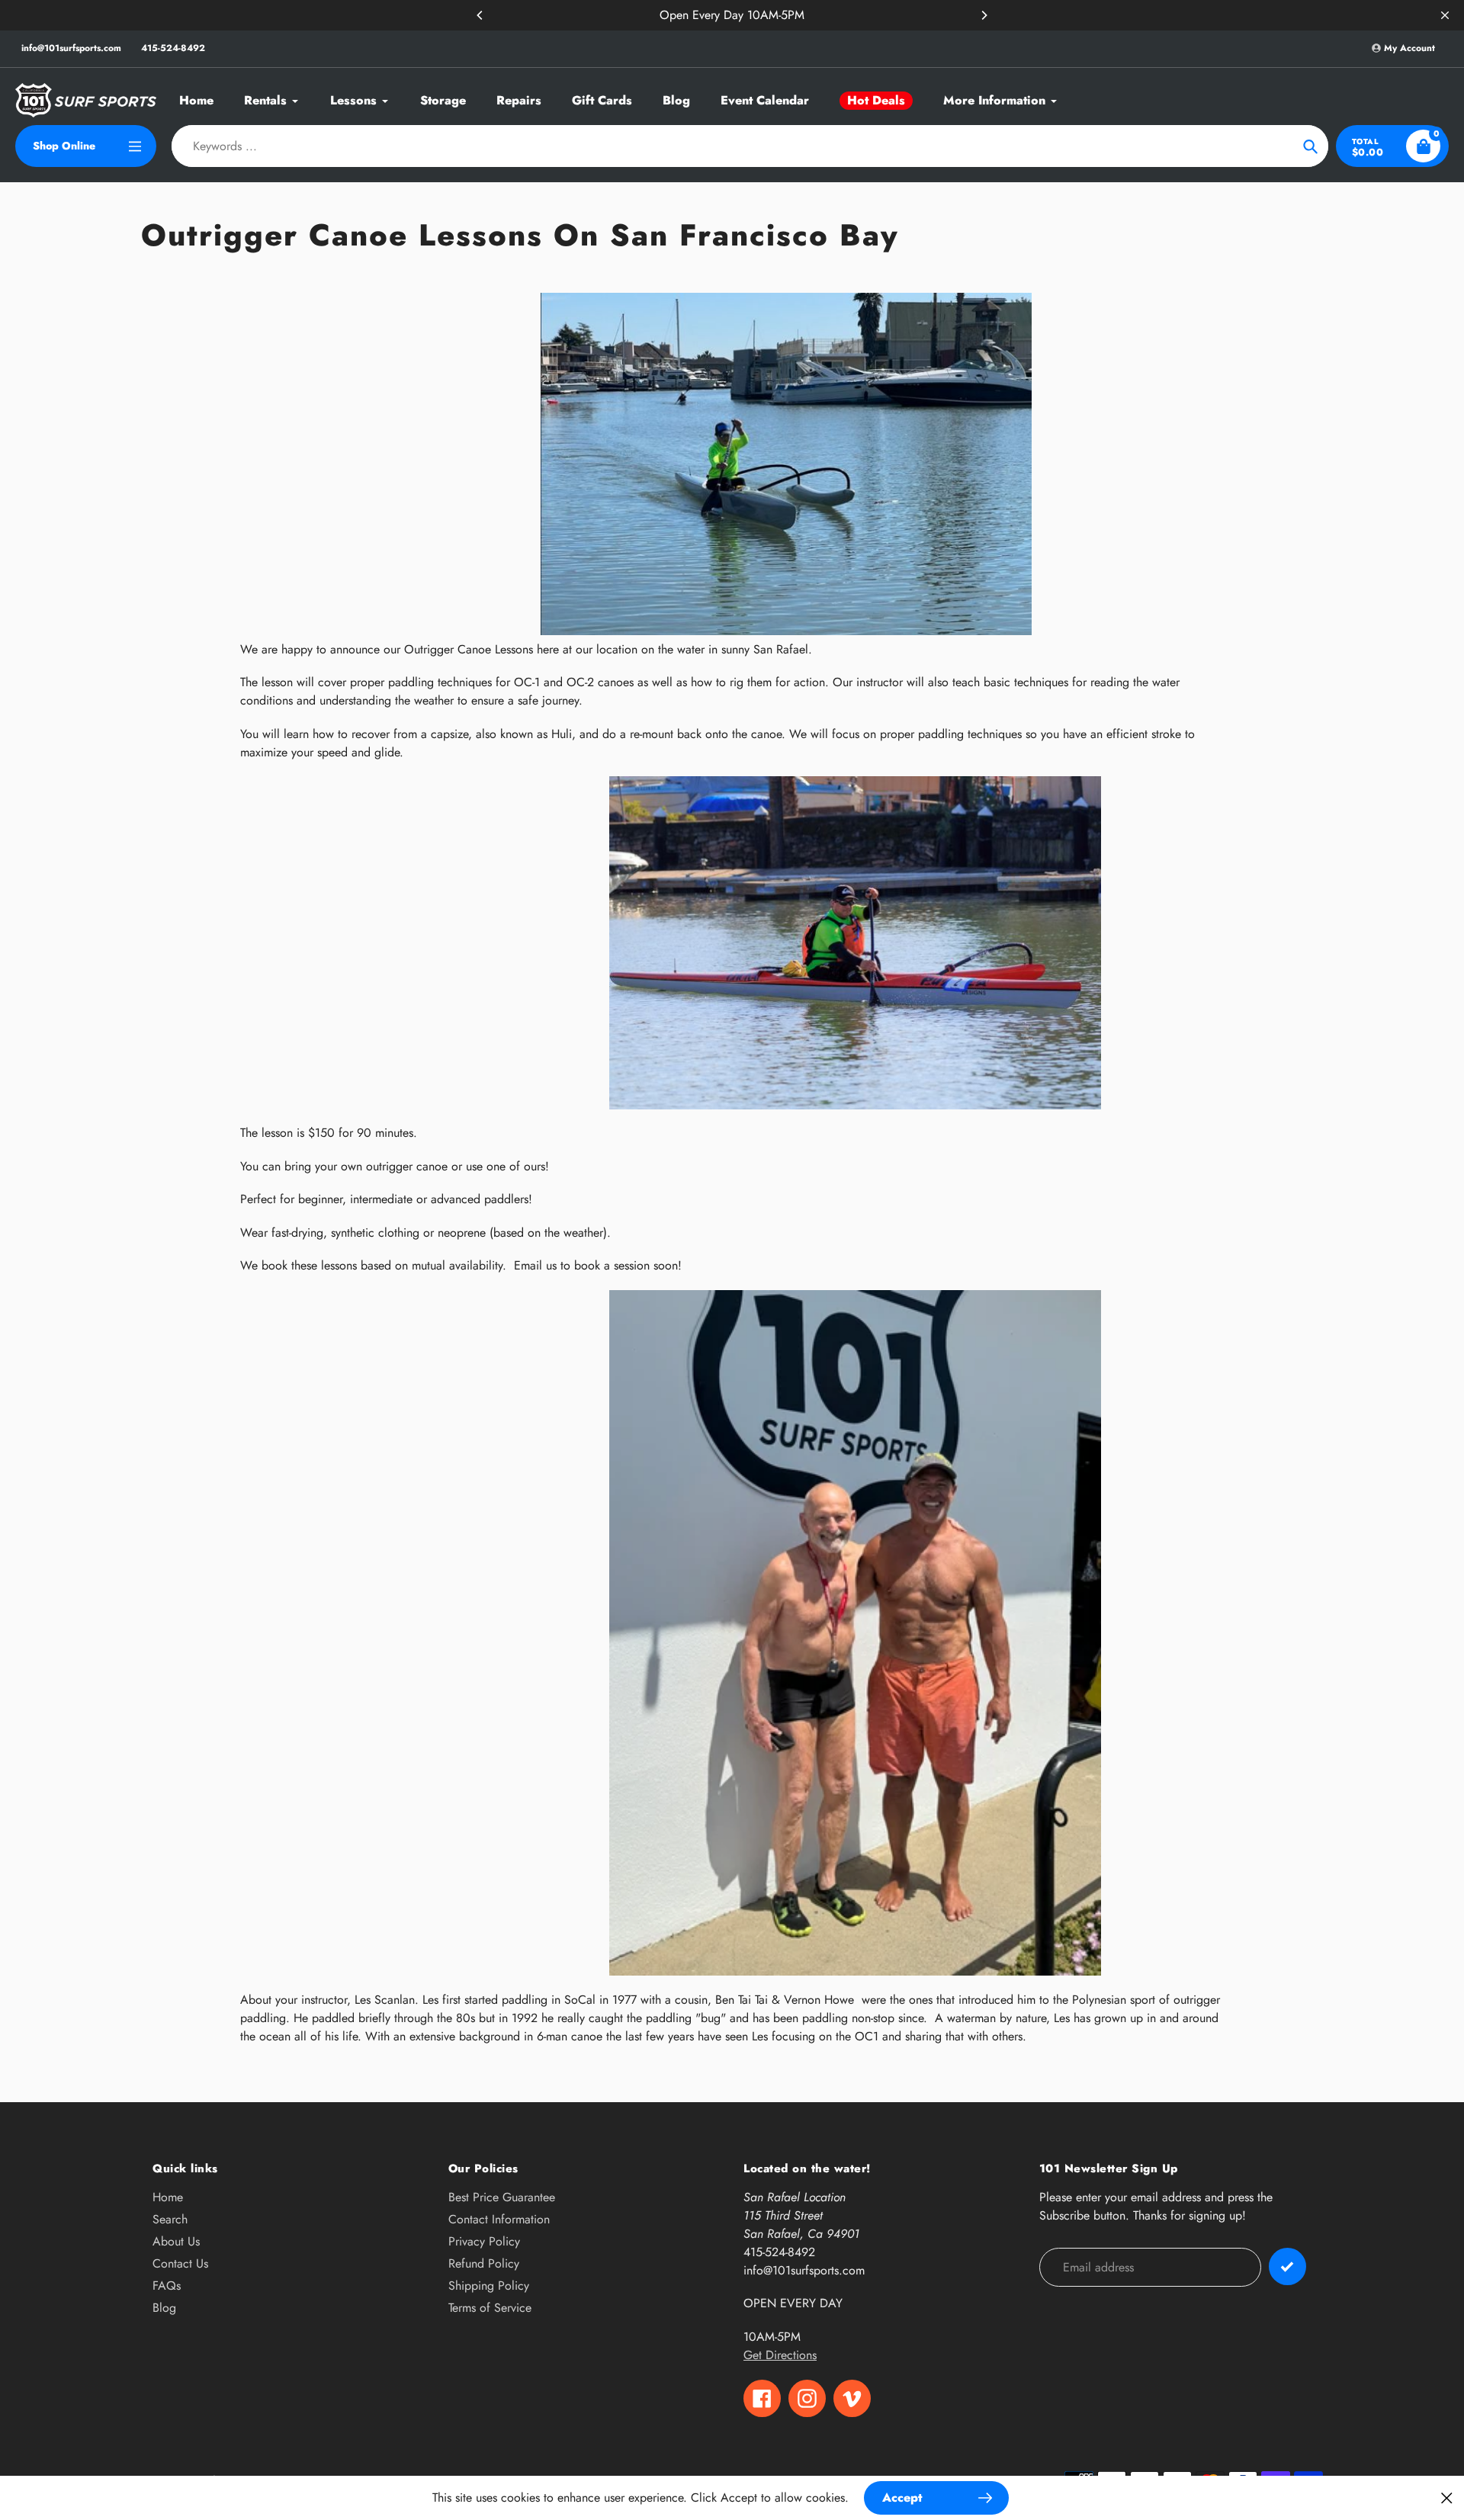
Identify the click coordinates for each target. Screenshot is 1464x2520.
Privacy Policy (484, 2241)
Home (168, 2197)
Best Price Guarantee (502, 2197)
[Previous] (480, 15)
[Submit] (1287, 2266)
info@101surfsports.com (71, 48)
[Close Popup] (1447, 2498)
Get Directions (780, 2355)
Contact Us (180, 2263)
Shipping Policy (489, 2286)
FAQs (167, 2286)
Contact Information (499, 2219)
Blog (164, 2308)
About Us (176, 2241)
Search (170, 2219)
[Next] (984, 15)
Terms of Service (490, 2308)
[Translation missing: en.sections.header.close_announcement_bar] (1445, 15)
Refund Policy (484, 2263)
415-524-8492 (173, 48)
